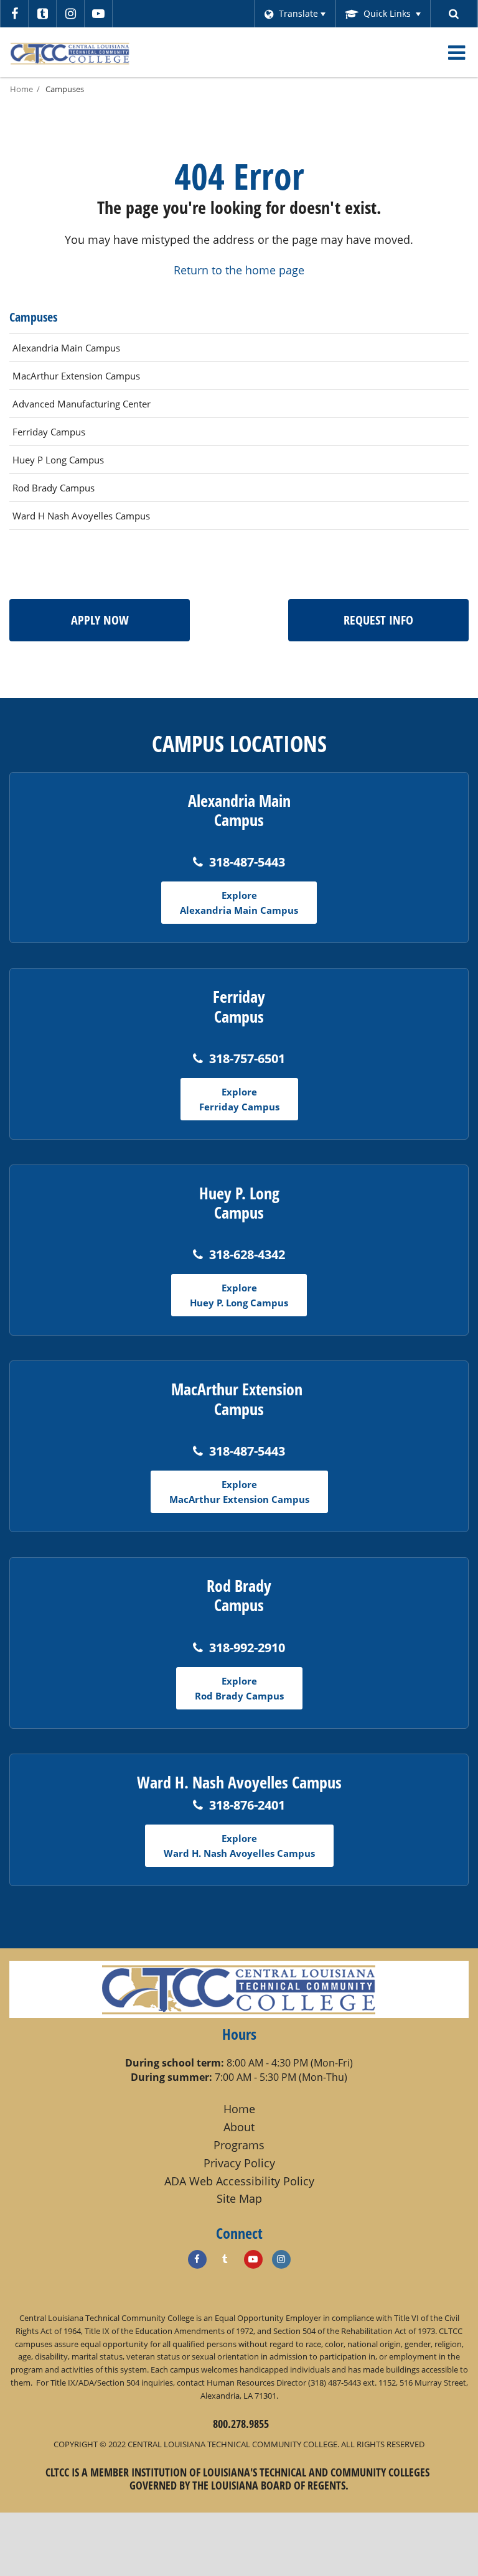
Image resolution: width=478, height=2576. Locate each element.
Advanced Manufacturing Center (82, 404)
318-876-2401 (247, 1805)
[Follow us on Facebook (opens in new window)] (14, 14)
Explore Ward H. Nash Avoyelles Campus (239, 1846)
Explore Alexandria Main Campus (239, 903)
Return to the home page (239, 270)
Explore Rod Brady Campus (239, 1688)
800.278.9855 (241, 2424)
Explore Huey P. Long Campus (239, 1295)
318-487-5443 (247, 862)
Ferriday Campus (49, 432)
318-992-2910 (247, 1648)
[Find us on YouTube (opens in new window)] (253, 2259)
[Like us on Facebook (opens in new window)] (197, 2259)
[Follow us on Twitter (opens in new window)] (42, 14)
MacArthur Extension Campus (76, 376)
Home (21, 89)
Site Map (239, 2198)
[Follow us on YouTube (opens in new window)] (98, 14)
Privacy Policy (239, 2163)
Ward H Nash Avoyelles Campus (81, 516)
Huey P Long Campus (58, 460)
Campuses (65, 89)
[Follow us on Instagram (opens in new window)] (70, 14)
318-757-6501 (247, 1058)
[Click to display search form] (454, 14)
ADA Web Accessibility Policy (239, 2181)
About (239, 2127)
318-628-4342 (247, 1254)
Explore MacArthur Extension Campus (239, 1492)
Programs (239, 2145)
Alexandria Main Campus (66, 348)
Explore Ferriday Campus (239, 1099)
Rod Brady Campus (54, 488)
